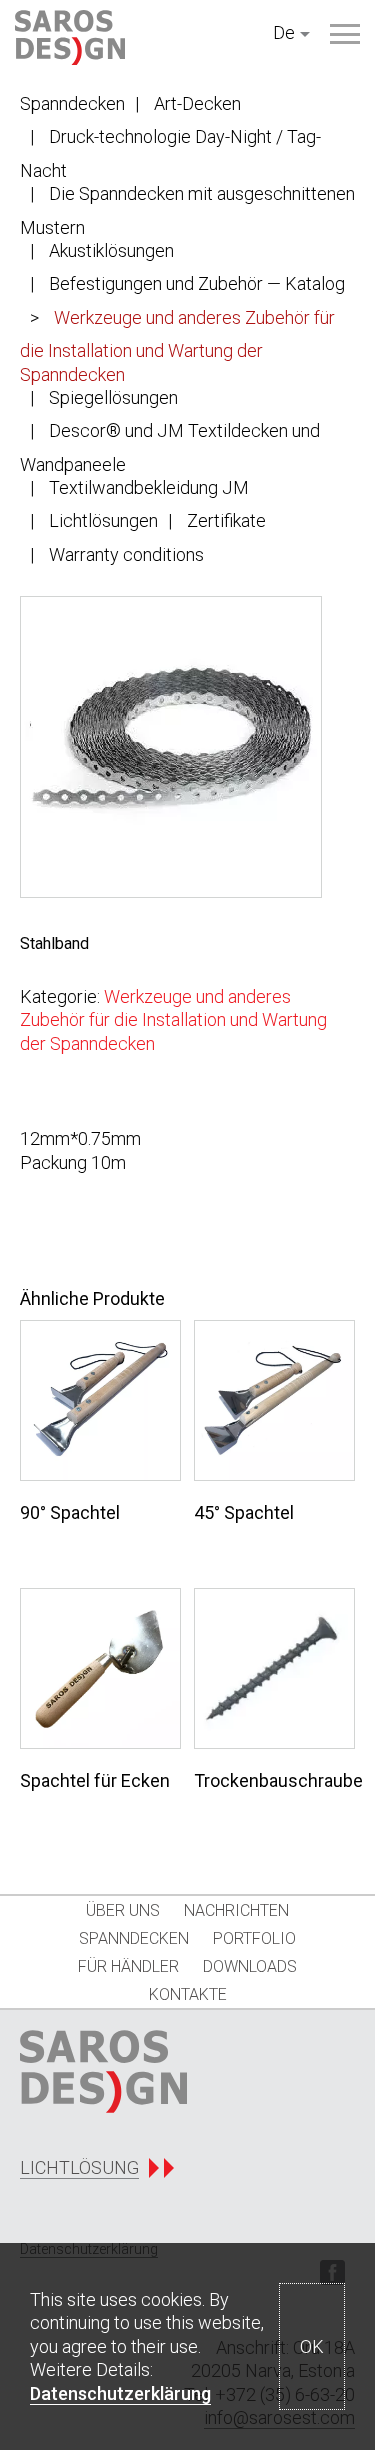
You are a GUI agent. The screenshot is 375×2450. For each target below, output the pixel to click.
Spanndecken (72, 103)
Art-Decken (197, 103)
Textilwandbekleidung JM (149, 487)
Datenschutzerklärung (120, 2393)
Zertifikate (226, 520)
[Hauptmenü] (345, 34)
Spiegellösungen (113, 397)
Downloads (250, 1966)
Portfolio (254, 1938)
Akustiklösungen (111, 250)
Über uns (123, 1910)
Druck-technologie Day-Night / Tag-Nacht (170, 153)
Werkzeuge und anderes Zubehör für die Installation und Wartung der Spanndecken (177, 346)
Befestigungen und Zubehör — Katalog (197, 283)
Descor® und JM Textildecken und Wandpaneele (170, 447)
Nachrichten (236, 1910)
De (284, 32)
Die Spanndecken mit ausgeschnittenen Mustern (187, 210)
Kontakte (188, 1994)
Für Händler (128, 1966)
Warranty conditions (126, 554)
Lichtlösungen (103, 520)
